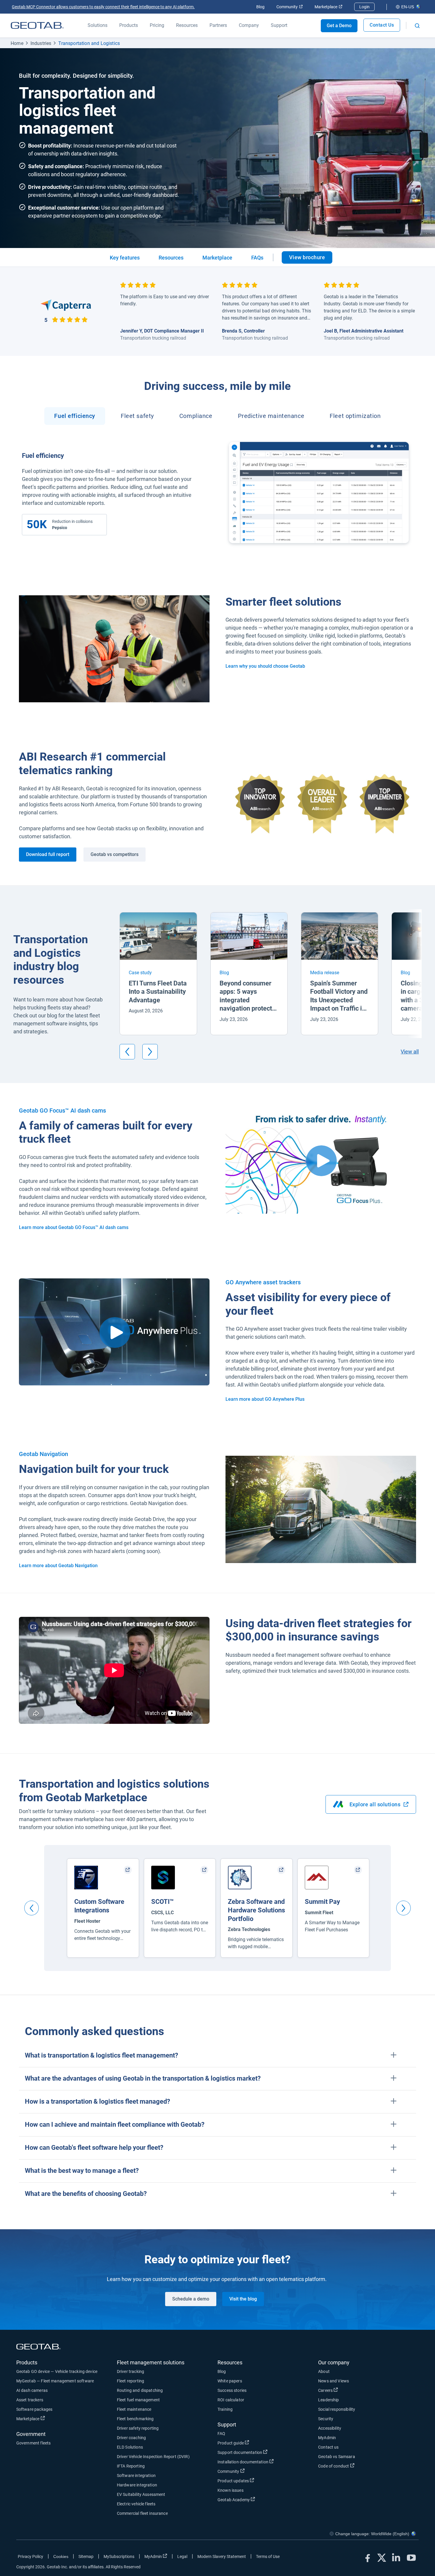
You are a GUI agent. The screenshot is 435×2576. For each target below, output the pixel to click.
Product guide (253, 2443)
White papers (230, 2381)
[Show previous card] (127, 1052)
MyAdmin (327, 2438)
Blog (260, 7)
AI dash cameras (32, 2390)
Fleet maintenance (134, 2409)
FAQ (221, 2434)
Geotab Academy (256, 2500)
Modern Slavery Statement (222, 2556)
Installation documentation (265, 2462)
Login (364, 7)
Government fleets (34, 2443)
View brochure (311, 259)
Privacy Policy (30, 2556)
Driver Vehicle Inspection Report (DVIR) (153, 2457)
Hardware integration (137, 2485)
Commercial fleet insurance (142, 2513)
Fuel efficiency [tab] (75, 416)
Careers (347, 2390)
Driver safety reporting (138, 2428)
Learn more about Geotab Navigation (58, 1566)
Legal (182, 2556)
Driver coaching (131, 2438)
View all (410, 1052)
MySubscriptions (119, 2556)
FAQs (257, 258)
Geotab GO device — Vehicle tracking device (57, 2371)
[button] (217, 2056)
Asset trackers (30, 2400)
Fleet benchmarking (135, 2419)
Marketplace (328, 7)
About (324, 2371)
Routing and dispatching (140, 2390)
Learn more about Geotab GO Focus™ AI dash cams (74, 1227)
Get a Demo (339, 26)
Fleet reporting (130, 2381)
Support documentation (262, 2452)
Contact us (328, 2447)
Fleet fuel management (138, 2400)
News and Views (333, 2381)
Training (225, 2409)
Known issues (231, 2490)
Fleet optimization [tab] (355, 416)
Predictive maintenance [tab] (271, 416)
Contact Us (382, 25)
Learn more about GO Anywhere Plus (265, 1399)
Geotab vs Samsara (337, 2457)
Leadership (329, 2400)
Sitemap (86, 2556)
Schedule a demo (191, 2299)
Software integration (136, 2476)
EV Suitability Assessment (141, 2494)
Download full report (48, 854)
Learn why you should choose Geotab (265, 666)
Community (290, 7)
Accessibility (330, 2428)
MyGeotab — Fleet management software (55, 2381)
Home (17, 43)
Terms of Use (268, 2556)
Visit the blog (243, 2299)
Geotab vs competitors (115, 854)
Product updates (255, 2481)
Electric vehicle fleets (136, 2504)
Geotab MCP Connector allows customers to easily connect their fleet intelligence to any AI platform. (103, 7)
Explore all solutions (383, 1806)
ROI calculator (231, 2400)
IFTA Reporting (131, 2466)
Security (326, 2419)
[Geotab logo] (37, 25)
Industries (41, 43)
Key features (125, 258)
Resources (171, 258)
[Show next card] (150, 1052)
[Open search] (417, 26)
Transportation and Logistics (89, 43)
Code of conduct (355, 2466)
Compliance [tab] (196, 416)
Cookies (61, 2556)
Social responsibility (337, 2409)
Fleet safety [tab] (137, 416)
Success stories (232, 2390)
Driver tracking (130, 2371)
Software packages (34, 2409)
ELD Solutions (130, 2447)
